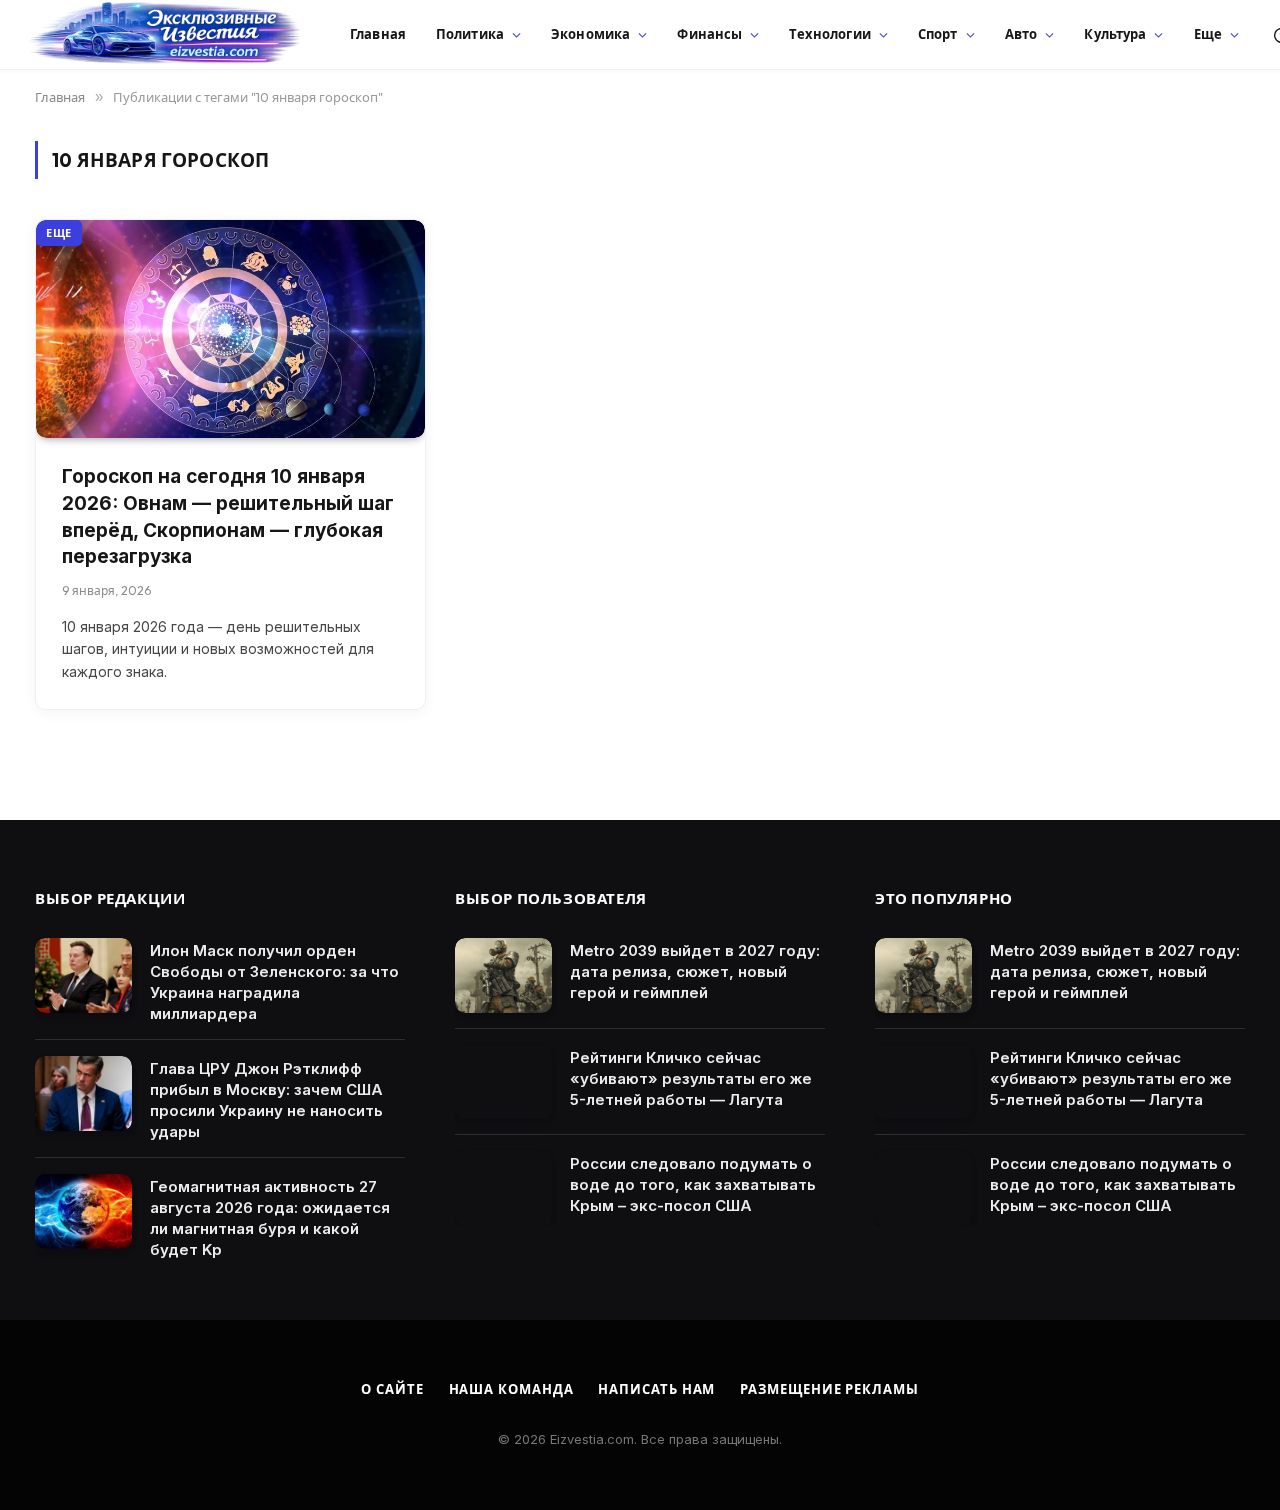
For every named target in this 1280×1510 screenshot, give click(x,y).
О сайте (392, 1389)
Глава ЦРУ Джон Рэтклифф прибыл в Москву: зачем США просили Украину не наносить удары (266, 1100)
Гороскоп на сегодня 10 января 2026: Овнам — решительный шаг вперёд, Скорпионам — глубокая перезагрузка (228, 516)
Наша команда (511, 1389)
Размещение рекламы (829, 1389)
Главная (378, 34)
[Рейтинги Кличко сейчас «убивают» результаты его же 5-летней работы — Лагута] (503, 1082)
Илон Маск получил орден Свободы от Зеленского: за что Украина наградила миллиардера (274, 982)
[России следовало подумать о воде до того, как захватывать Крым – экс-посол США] (503, 1188)
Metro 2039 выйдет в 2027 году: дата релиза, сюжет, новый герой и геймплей (695, 971)
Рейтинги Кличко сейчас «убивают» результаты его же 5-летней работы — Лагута (691, 1078)
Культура (1115, 34)
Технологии (829, 34)
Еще (1208, 34)
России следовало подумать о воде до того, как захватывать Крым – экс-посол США (693, 1184)
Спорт (938, 34)
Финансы (709, 34)
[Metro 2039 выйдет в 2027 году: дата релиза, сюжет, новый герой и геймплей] (503, 975)
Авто (1021, 34)
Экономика (590, 34)
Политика (470, 34)
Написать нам (656, 1389)
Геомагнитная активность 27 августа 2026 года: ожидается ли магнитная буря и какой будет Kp (270, 1218)
